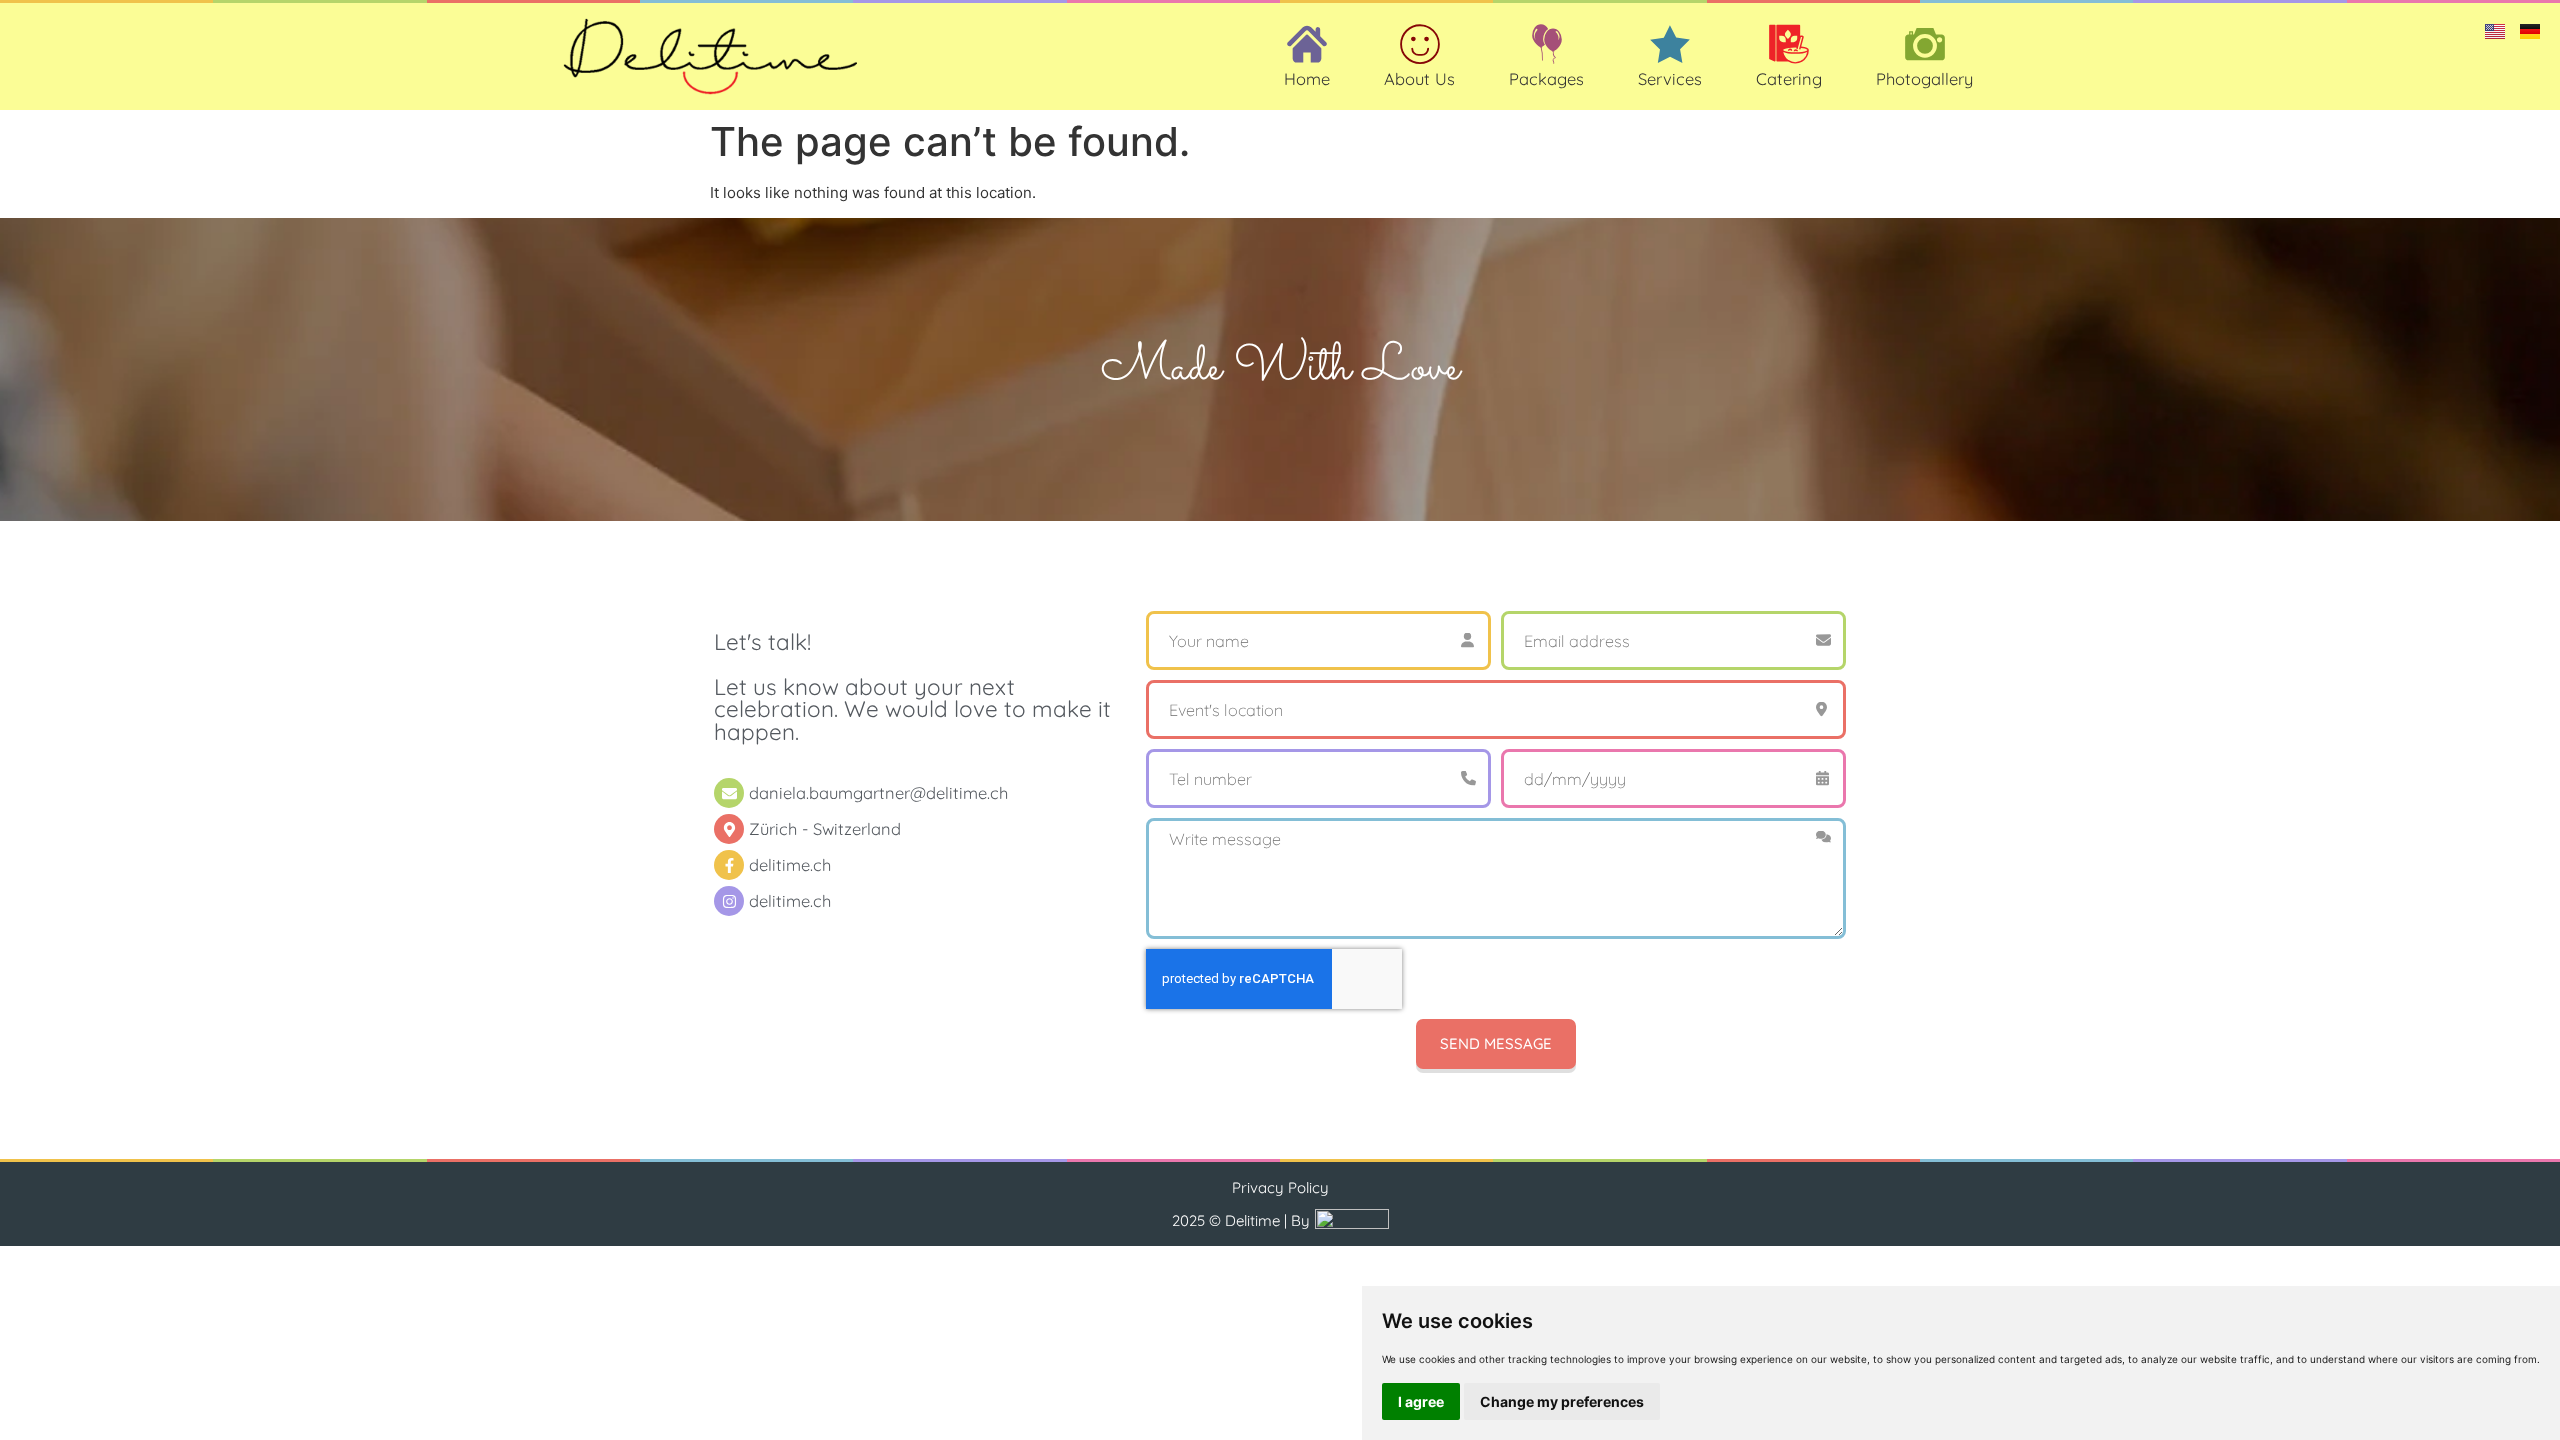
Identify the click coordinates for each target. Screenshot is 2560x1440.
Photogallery (1924, 78)
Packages (1546, 78)
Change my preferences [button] (1562, 1401)
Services (1670, 78)
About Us (1419, 78)
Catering (1789, 78)
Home (1307, 78)
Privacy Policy (1280, 1187)
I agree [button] (1421, 1401)
